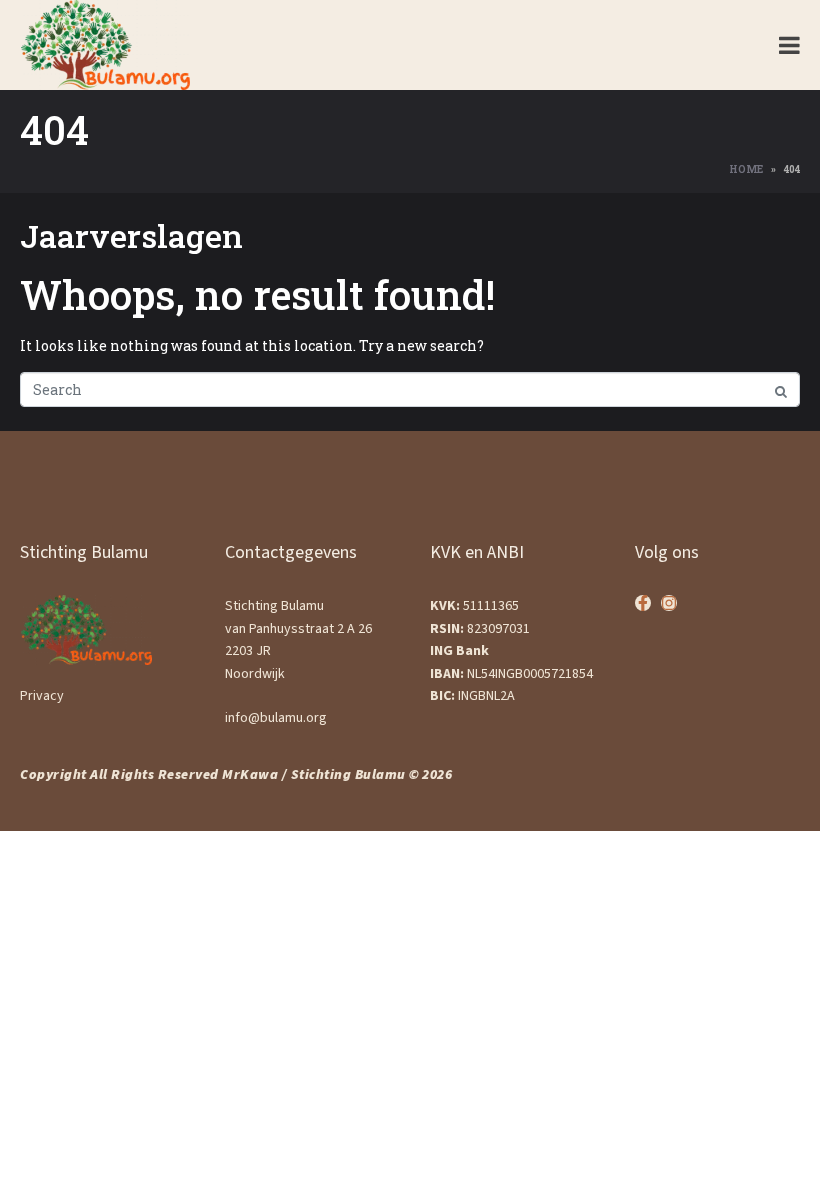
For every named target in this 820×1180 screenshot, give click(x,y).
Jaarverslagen (131, 235)
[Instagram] (669, 603)
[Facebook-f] (643, 603)
